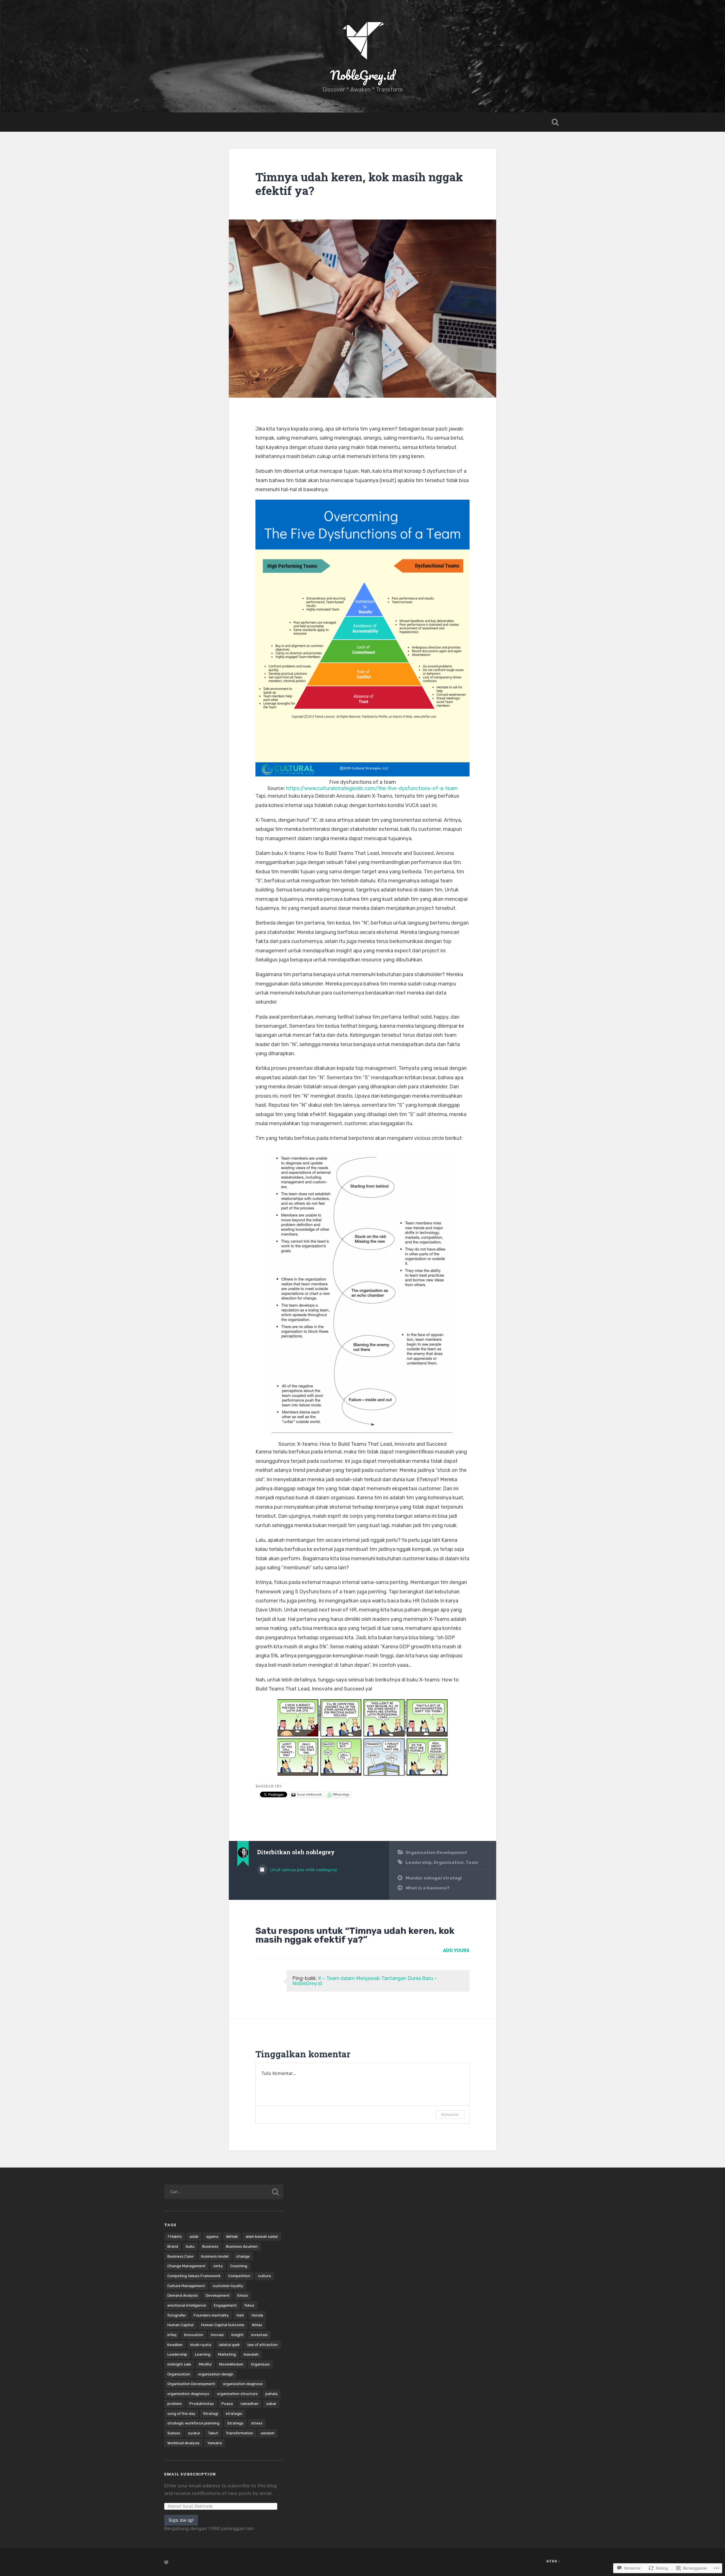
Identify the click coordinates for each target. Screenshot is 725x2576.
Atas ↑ (554, 2561)
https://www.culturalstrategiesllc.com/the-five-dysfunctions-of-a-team (372, 788)
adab (194, 2236)
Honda (257, 2315)
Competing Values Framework (194, 2276)
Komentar (450, 2114)
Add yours (456, 1950)
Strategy (235, 2423)
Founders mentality (211, 2315)
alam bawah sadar (262, 2236)
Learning (203, 2354)
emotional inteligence (187, 2305)
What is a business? (427, 1888)
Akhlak (232, 2236)
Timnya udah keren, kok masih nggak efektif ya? (359, 184)
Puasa (227, 2403)
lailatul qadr (229, 2345)
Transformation (239, 2433)
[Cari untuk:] (224, 2192)
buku (190, 2246)
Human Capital (180, 2325)
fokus (249, 2305)
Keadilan (175, 2345)
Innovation (194, 2335)
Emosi (243, 2295)
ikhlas (257, 2325)
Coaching (239, 2266)
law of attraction (263, 2345)
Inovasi (217, 2335)
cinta (218, 2266)
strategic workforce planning (193, 2423)
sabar (271, 2403)
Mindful (205, 2364)
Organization (449, 1862)
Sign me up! (181, 2520)
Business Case (180, 2256)
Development (218, 2295)
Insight (237, 2335)
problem (175, 2403)
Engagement (225, 2305)
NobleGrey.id (362, 75)
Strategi (211, 2413)
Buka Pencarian (555, 122)
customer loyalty (228, 2286)
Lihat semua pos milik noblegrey (303, 1870)
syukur (194, 2433)
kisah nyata (201, 2345)
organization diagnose (243, 2384)
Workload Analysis (184, 2443)
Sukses (174, 2433)
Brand (173, 2246)
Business (210, 2246)
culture (265, 2276)
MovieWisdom (231, 2364)
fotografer (177, 2315)
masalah (251, 2354)
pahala (271, 2394)
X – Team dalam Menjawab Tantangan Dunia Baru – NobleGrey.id (365, 1981)
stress (257, 2423)
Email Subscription (190, 2474)
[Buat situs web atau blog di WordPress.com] (166, 2563)
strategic (234, 2413)
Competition (239, 2276)
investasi (259, 2335)
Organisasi (260, 2364)
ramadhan (250, 2403)
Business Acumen (242, 2246)
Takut (213, 2433)
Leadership (419, 1862)
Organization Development (436, 1853)
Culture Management (186, 2286)
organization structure (237, 2394)
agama (212, 2236)
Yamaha (215, 2443)
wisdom (268, 2433)
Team (472, 1862)
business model (215, 2256)
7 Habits (175, 2236)
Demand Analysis (183, 2295)
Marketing (227, 2354)
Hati (240, 2315)
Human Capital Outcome (223, 2325)
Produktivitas (202, 2403)
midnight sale (179, 2364)
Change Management (186, 2266)
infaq (172, 2335)
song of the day (181, 2413)
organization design (216, 2374)
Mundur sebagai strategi (434, 1878)
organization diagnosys (188, 2394)
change (243, 2256)
